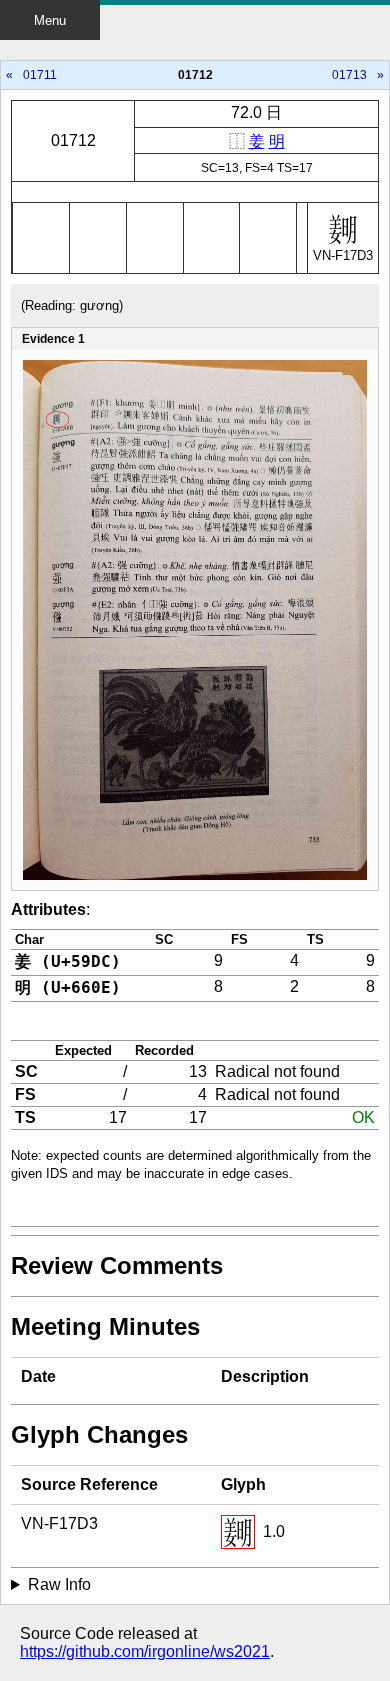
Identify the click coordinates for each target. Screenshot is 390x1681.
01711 (40, 75)
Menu (50, 20)
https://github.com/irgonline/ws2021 (145, 1651)
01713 (349, 75)
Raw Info (59, 1584)
